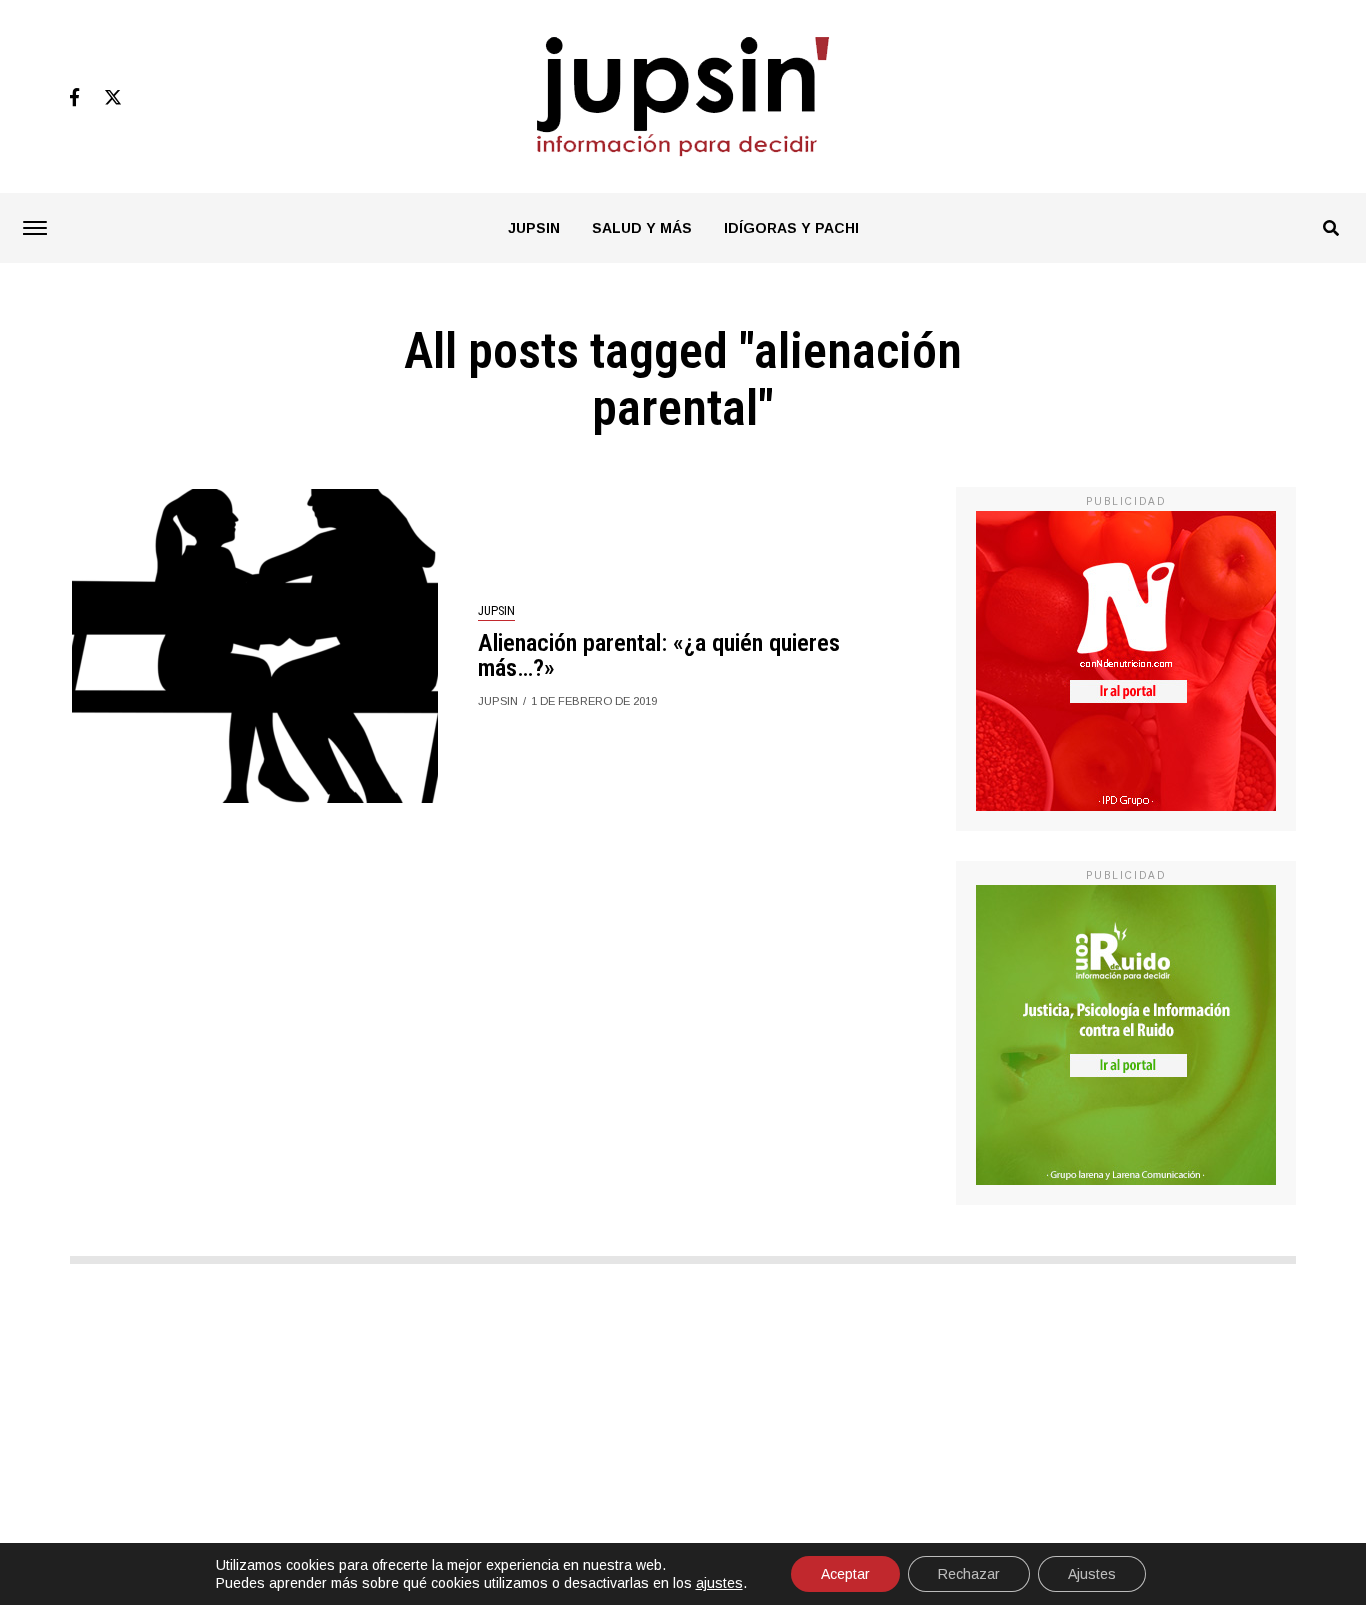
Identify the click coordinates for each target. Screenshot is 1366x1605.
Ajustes (1092, 1574)
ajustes (719, 1583)
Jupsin (534, 228)
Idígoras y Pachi (791, 228)
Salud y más (642, 228)
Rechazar (969, 1574)
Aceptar (845, 1574)
